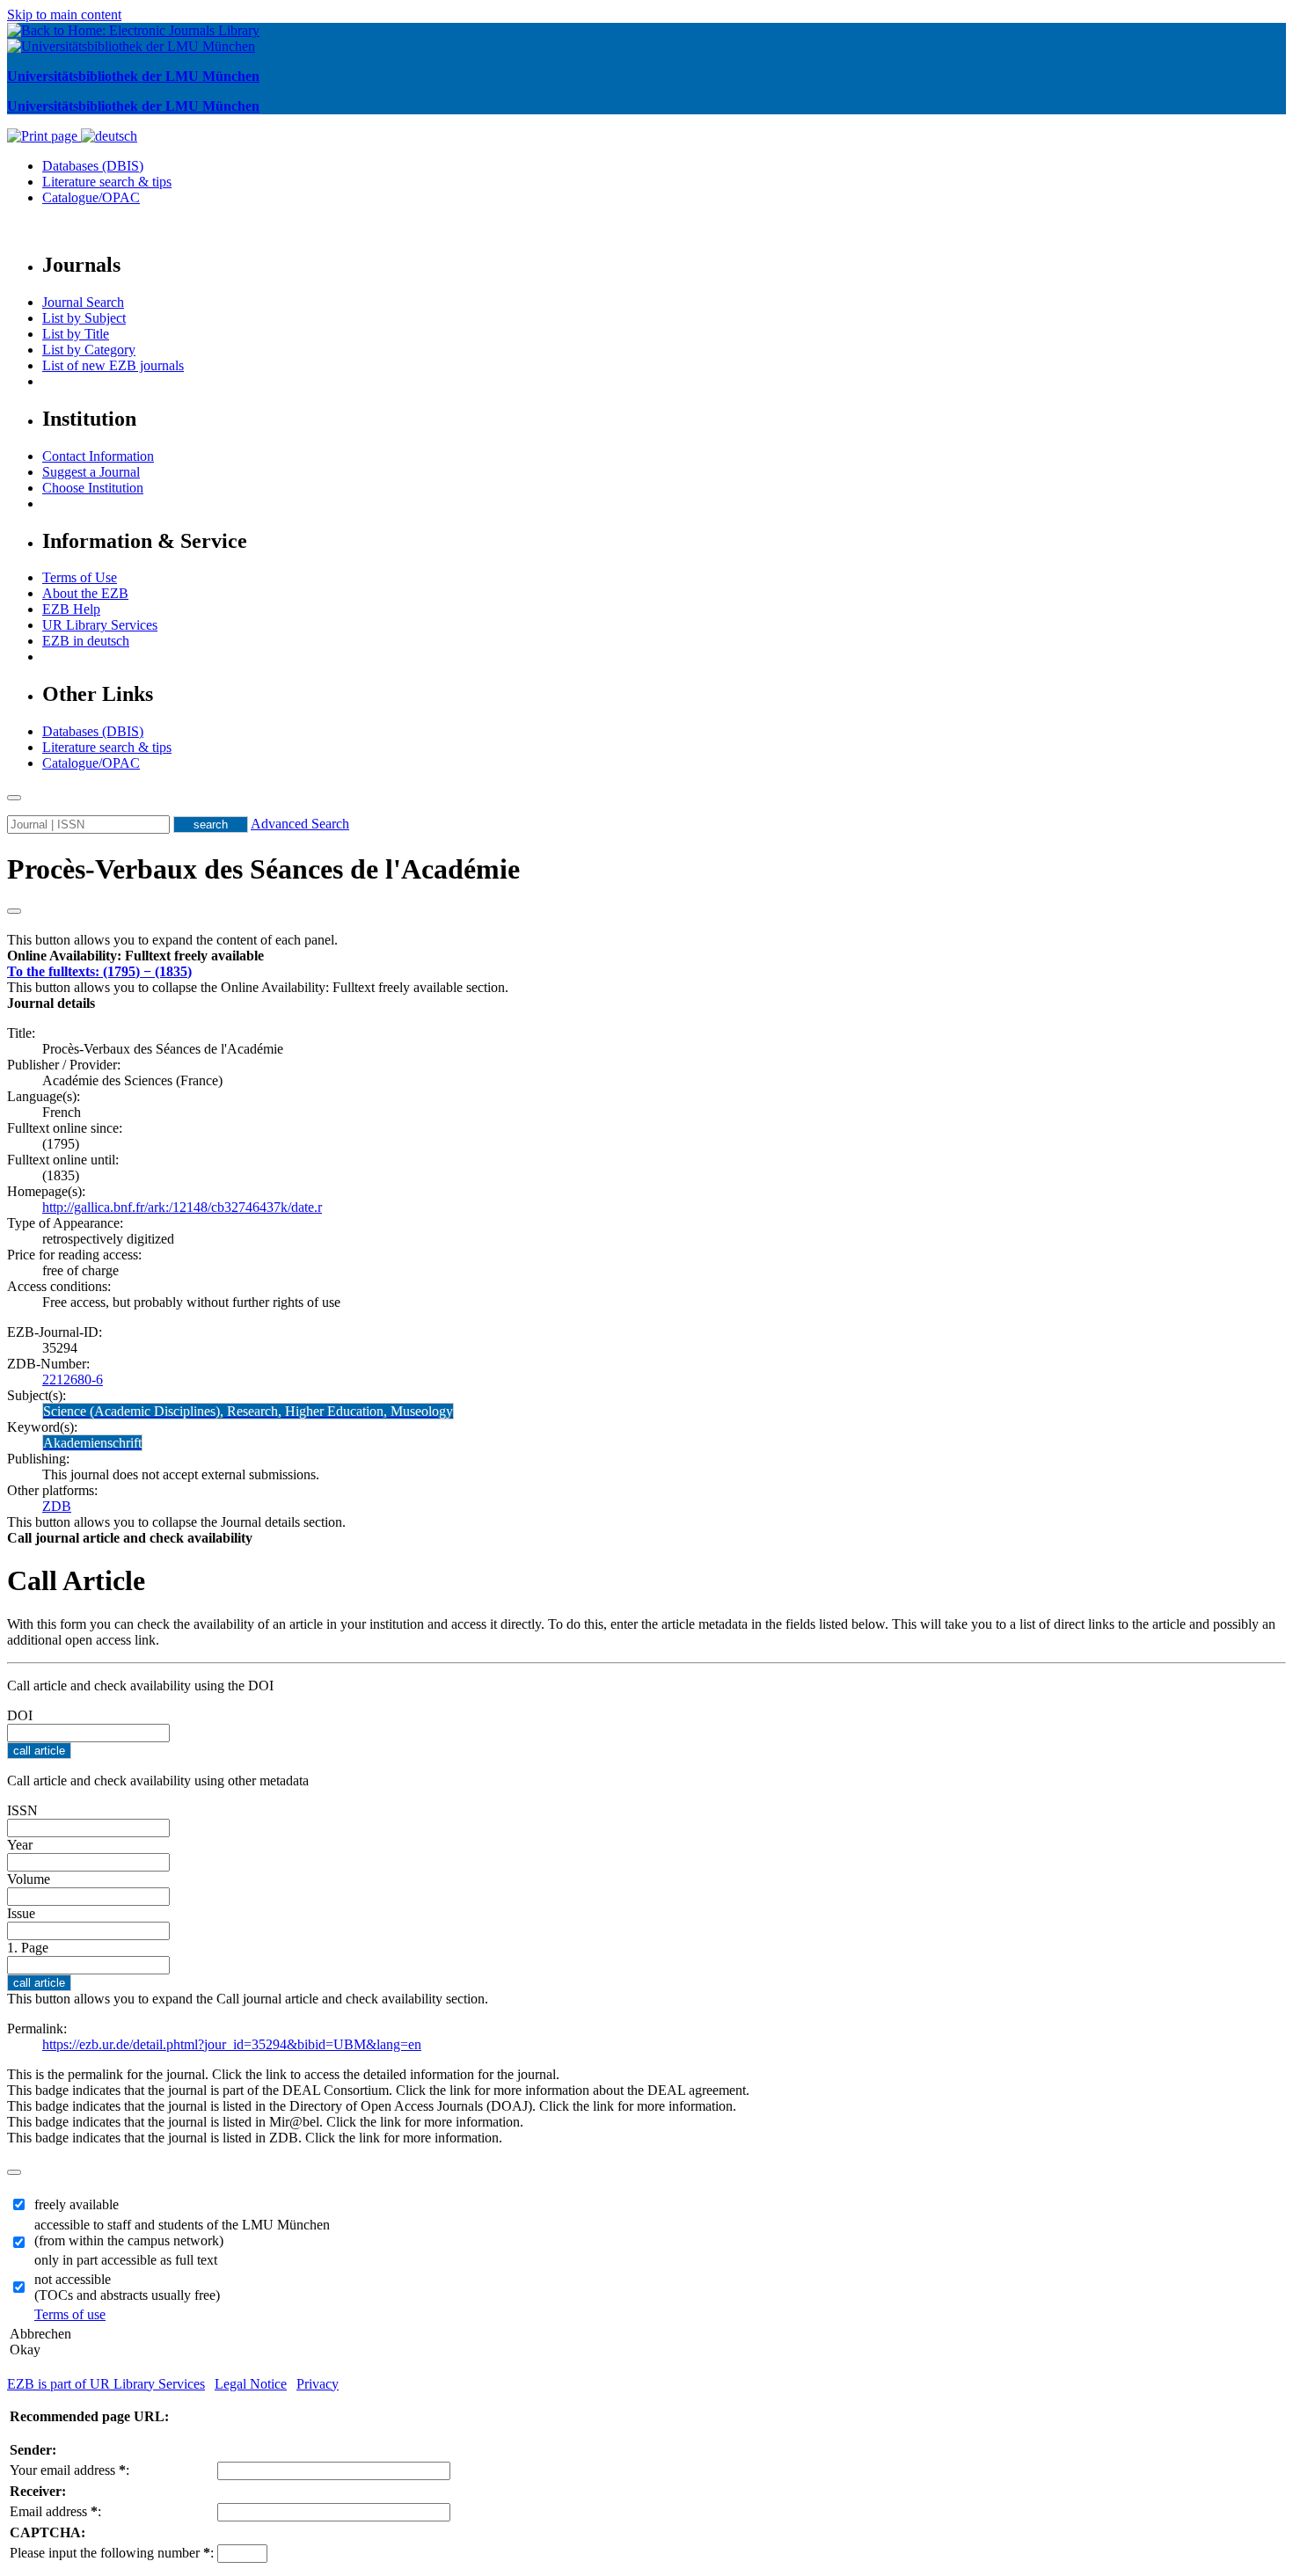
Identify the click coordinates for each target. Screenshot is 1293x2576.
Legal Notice (251, 2384)
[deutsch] (109, 136)
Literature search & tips (107, 182)
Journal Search (83, 302)
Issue (21, 1913)
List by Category (89, 350)
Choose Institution (93, 488)
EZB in (86, 641)
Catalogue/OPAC (91, 197)
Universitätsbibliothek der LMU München (133, 76)
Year (20, 1845)
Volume (29, 1879)
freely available (77, 2204)
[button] (135, 956)
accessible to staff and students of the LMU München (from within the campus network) (182, 2233)
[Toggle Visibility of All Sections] (14, 911)
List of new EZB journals (113, 365)
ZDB (57, 1506)
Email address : (55, 2511)
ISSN (22, 1810)
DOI (20, 1715)
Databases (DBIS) (93, 166)
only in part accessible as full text (126, 2260)
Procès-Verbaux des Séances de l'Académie (263, 869)
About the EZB (85, 593)
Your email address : (69, 2470)
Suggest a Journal (91, 472)
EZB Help (71, 609)
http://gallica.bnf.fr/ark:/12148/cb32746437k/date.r (182, 1207)
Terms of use (70, 2314)
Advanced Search (300, 824)
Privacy (318, 2384)
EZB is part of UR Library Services (106, 2384)
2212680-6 (73, 1379)
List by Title (76, 334)
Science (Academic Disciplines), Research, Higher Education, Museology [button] (248, 1411)
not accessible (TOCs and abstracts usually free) (127, 2287)
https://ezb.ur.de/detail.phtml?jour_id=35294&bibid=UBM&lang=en (232, 2044)
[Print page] (44, 136)
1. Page (28, 1948)
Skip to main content (64, 15)
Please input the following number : (112, 2553)
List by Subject (84, 318)
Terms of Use (80, 577)
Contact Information (98, 456)
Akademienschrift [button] (92, 1443)
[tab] (646, 956)
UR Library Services (100, 625)
